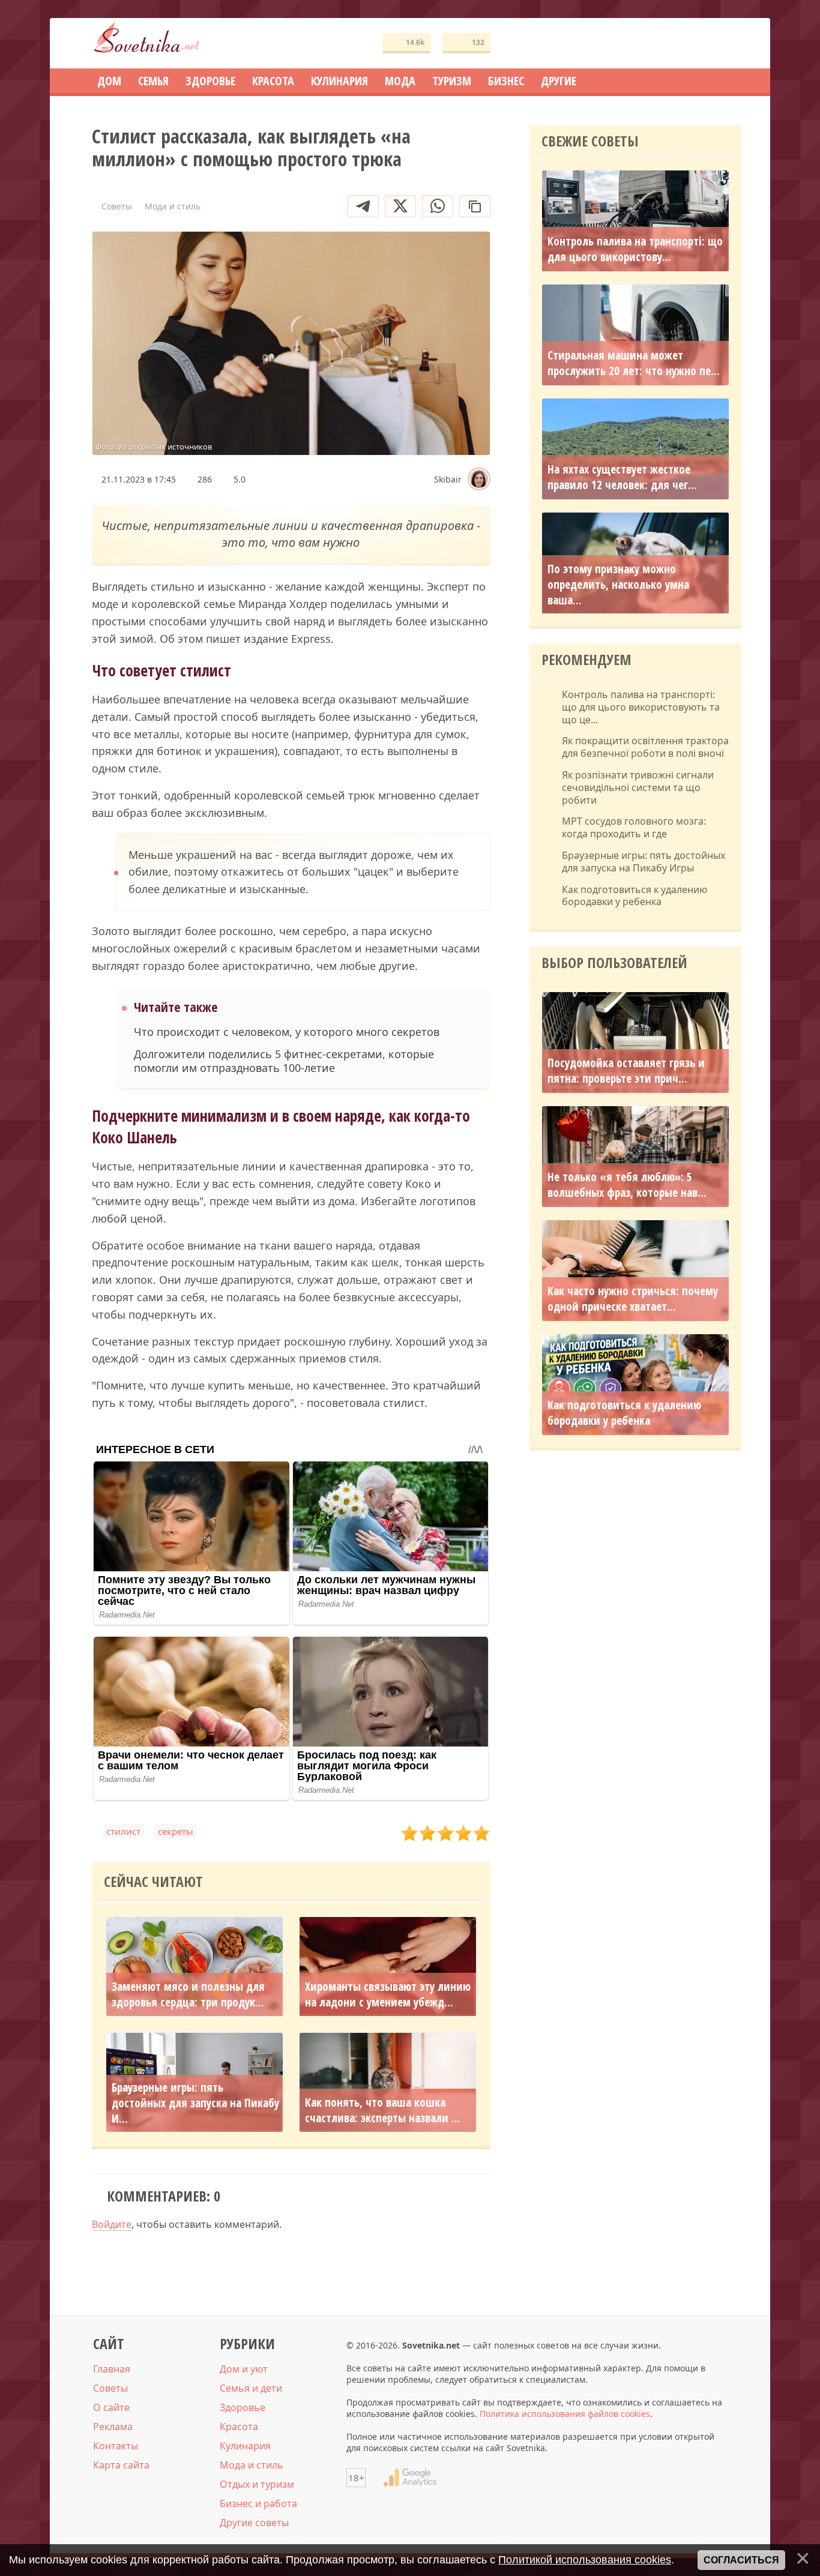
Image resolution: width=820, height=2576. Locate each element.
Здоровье (243, 2407)
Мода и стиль (252, 2465)
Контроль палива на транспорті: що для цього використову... (635, 249)
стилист (123, 1831)
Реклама (113, 2427)
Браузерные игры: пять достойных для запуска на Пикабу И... (195, 2103)
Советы (110, 2388)
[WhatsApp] (438, 206)
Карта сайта (121, 2465)
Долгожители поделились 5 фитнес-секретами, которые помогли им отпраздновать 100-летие (284, 1061)
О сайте (111, 2407)
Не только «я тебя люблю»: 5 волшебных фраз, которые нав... (627, 1185)
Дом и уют (244, 2369)
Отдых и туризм (257, 2484)
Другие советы (254, 2523)
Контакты (116, 2446)
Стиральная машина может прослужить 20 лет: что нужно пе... (634, 363)
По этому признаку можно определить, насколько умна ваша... (618, 585)
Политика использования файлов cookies (565, 2414)
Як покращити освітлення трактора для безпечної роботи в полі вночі (645, 747)
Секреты (176, 1831)
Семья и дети (251, 2388)
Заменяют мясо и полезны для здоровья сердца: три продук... (188, 1994)
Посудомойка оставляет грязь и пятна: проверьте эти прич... (626, 1071)
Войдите (112, 2224)
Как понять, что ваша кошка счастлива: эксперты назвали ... (383, 2110)
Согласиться (741, 2560)
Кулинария (245, 2446)
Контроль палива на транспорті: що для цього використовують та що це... (641, 707)
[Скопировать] (475, 206)
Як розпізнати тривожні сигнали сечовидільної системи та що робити (638, 787)
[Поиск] (689, 44)
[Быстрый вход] (725, 44)
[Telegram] (363, 206)
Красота (239, 2427)
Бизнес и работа (258, 2503)
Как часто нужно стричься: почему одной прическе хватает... (633, 1299)
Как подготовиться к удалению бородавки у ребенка (635, 896)
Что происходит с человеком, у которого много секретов (287, 1032)
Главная (112, 2369)
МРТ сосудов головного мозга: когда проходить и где (634, 828)
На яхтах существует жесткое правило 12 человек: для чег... (622, 477)
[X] (400, 206)
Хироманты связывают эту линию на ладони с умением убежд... (388, 1994)
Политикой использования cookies (585, 2560)
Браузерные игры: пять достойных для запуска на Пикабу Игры (644, 862)
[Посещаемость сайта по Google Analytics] (410, 2478)
